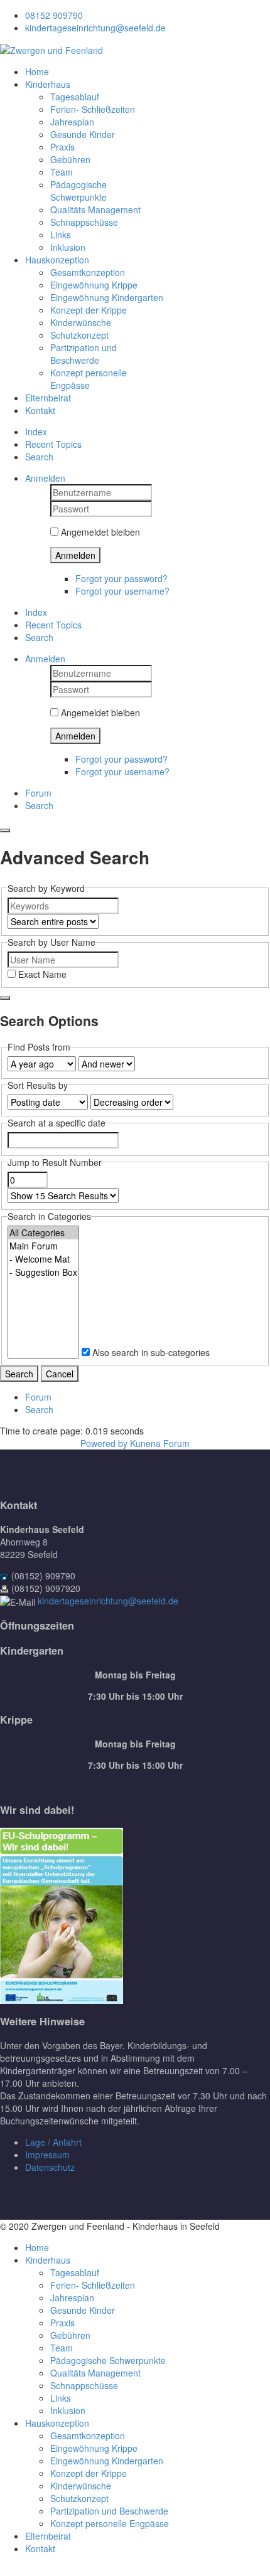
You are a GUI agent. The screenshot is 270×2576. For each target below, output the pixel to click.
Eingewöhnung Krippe (94, 285)
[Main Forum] (43, 1246)
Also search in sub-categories (150, 1352)
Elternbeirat (48, 398)
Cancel (60, 1374)
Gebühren (70, 159)
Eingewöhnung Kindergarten (107, 297)
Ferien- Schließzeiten (93, 109)
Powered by (104, 1443)
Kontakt (40, 410)
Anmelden (75, 555)
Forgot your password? (121, 578)
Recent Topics (53, 444)
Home (37, 72)
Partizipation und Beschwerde (84, 354)
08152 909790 (54, 15)
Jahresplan (72, 122)
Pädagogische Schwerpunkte (78, 191)
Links (61, 235)
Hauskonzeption (57, 260)
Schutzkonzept (79, 335)
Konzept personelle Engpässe (89, 379)
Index (36, 432)
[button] (45, 478)
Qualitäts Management (95, 209)
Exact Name (41, 974)
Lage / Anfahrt (53, 2142)
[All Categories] (43, 1233)
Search (39, 457)
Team (62, 172)
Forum (38, 793)
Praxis (62, 147)
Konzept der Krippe (89, 310)
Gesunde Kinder (83, 134)
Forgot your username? (122, 591)
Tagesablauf (75, 97)
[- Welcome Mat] (43, 1259)
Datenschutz (50, 2167)
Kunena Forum (160, 1443)
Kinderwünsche (81, 322)
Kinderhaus (48, 84)
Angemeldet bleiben (99, 532)
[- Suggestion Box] (43, 1272)
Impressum (47, 2155)
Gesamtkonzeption (88, 272)
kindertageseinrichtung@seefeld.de (95, 28)
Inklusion (68, 247)
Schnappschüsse (84, 222)
